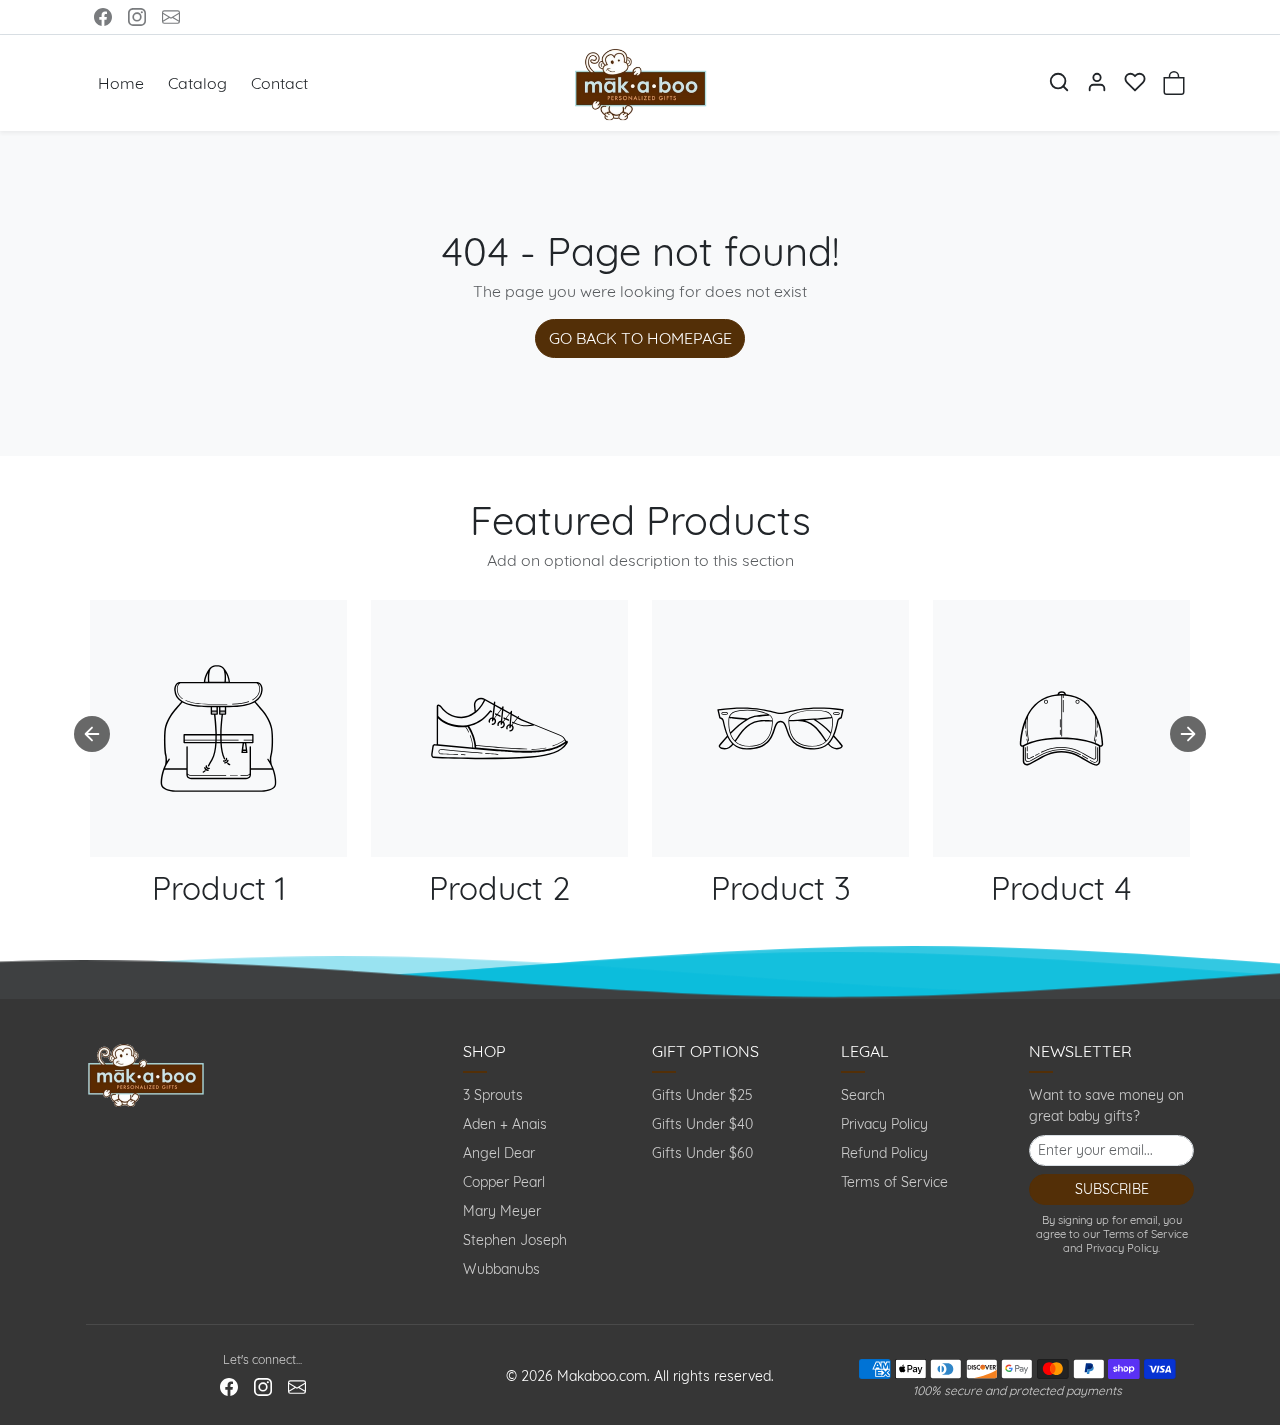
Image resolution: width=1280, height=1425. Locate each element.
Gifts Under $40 (702, 1124)
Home (121, 83)
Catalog (197, 83)
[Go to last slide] (92, 734)
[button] (1059, 82)
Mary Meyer (502, 1211)
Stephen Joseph (515, 1240)
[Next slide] (1188, 734)
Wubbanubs (501, 1269)
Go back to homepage (640, 338)
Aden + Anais (505, 1124)
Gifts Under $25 (702, 1095)
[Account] (1097, 82)
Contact (279, 83)
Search (863, 1095)
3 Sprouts (493, 1095)
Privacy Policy (884, 1124)
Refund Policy (884, 1153)
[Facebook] (103, 17)
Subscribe (1112, 1189)
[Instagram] (137, 17)
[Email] (171, 17)
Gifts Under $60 (702, 1153)
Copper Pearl (504, 1182)
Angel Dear (499, 1153)
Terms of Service (894, 1182)
